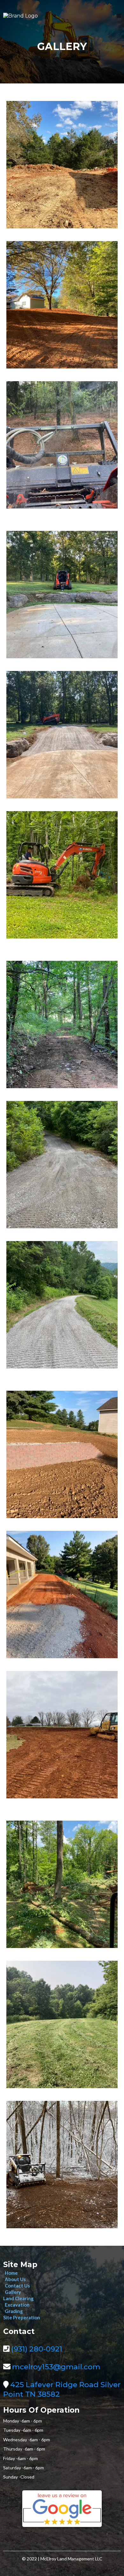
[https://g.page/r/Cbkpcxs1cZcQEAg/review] (62, 2509)
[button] (119, 16)
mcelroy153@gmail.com (56, 2367)
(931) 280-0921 (37, 2349)
